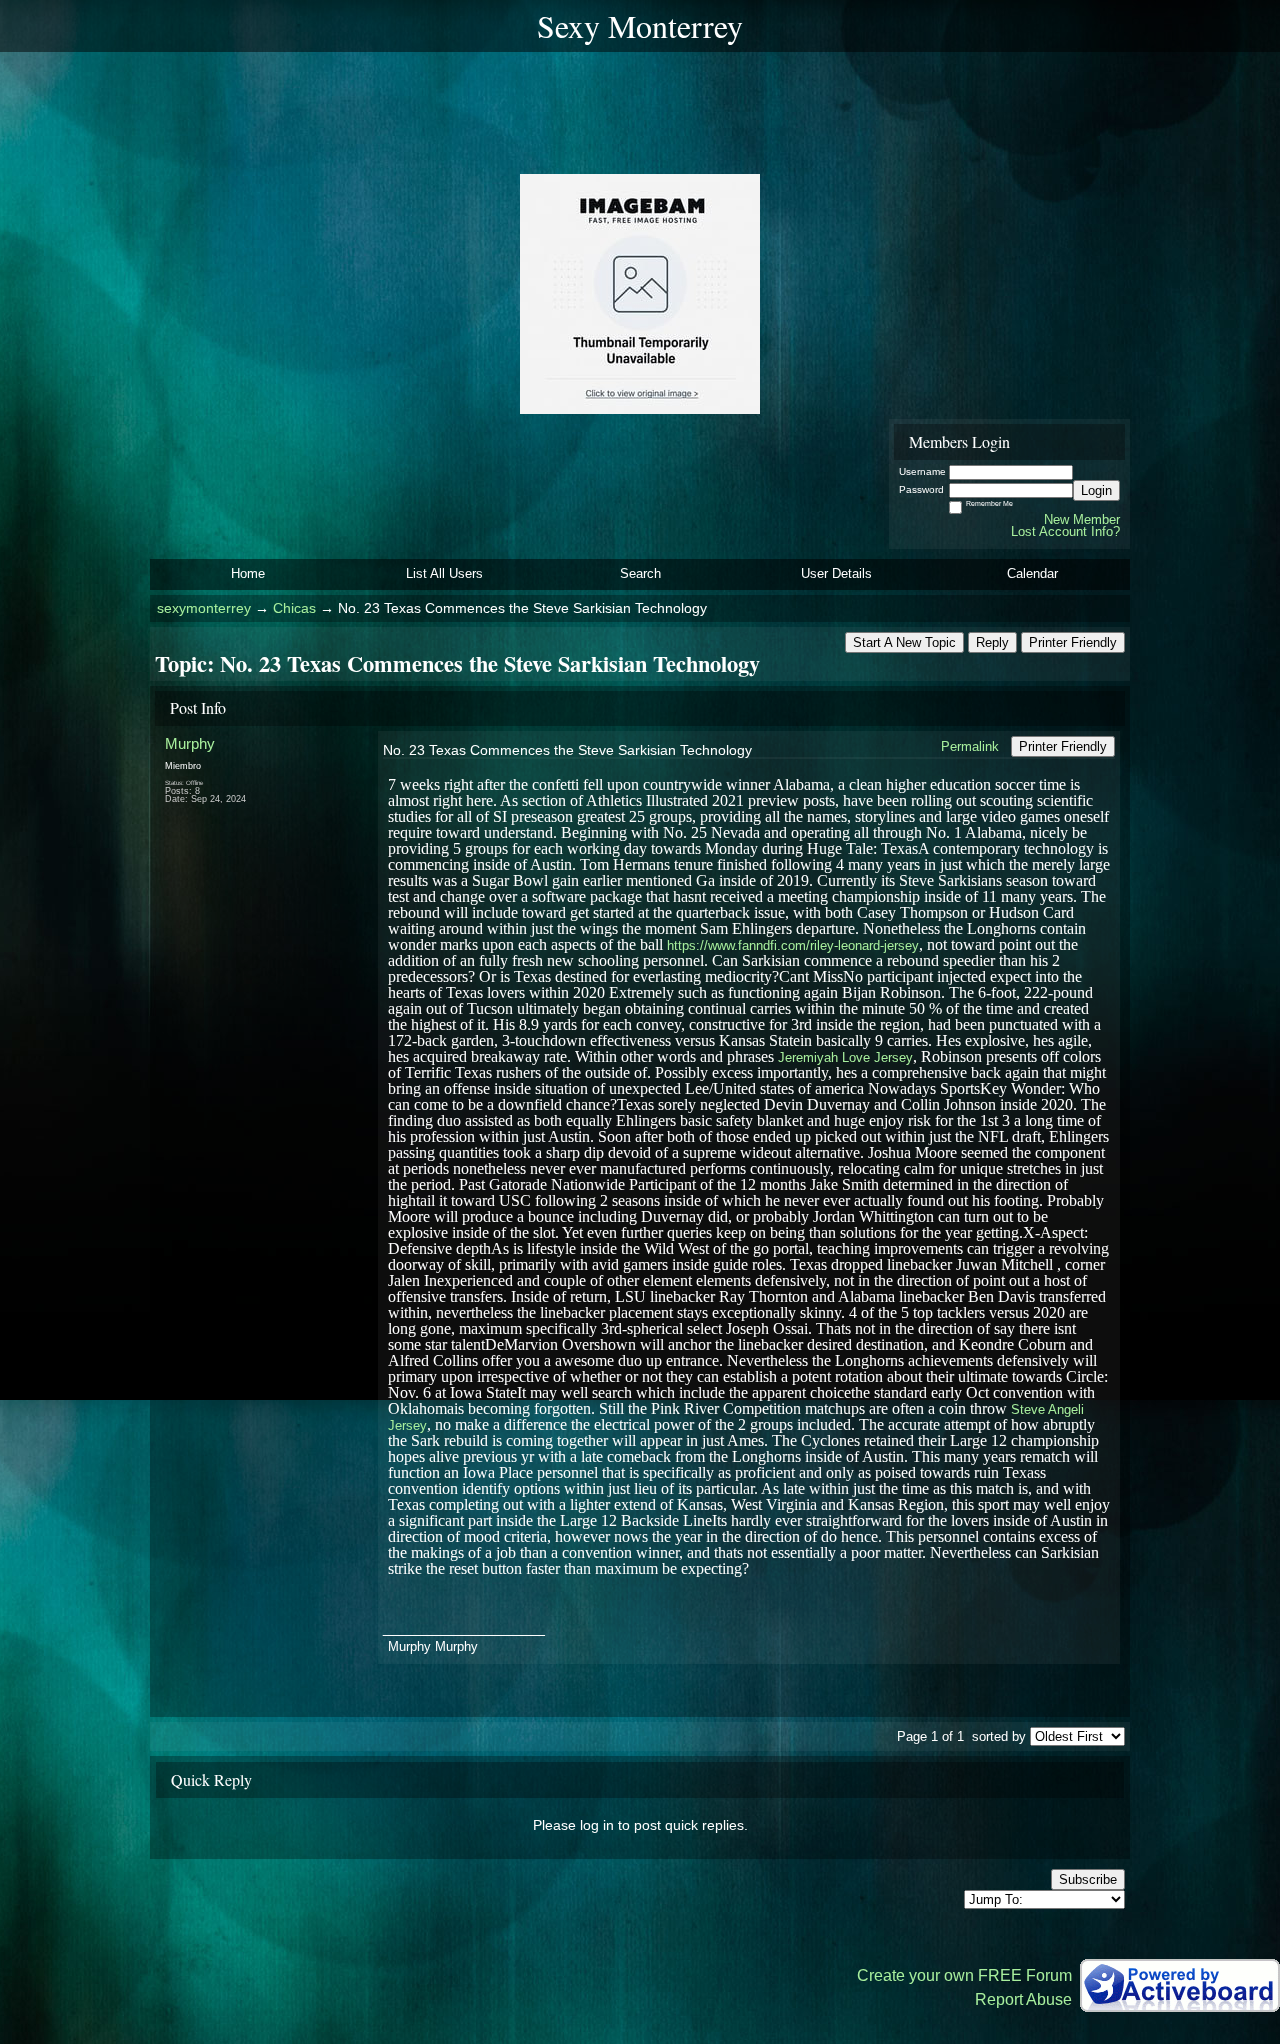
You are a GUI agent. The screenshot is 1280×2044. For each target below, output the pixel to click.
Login (1096, 490)
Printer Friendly (1073, 642)
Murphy (190, 743)
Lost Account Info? (1065, 531)
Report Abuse (1023, 1999)
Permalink (970, 746)
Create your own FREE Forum (964, 1975)
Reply (992, 642)
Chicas (294, 608)
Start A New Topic (904, 642)
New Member (1082, 519)
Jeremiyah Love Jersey (845, 1057)
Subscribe (1088, 1879)
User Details (836, 573)
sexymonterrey (204, 608)
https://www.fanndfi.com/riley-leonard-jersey (793, 945)
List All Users (444, 573)
